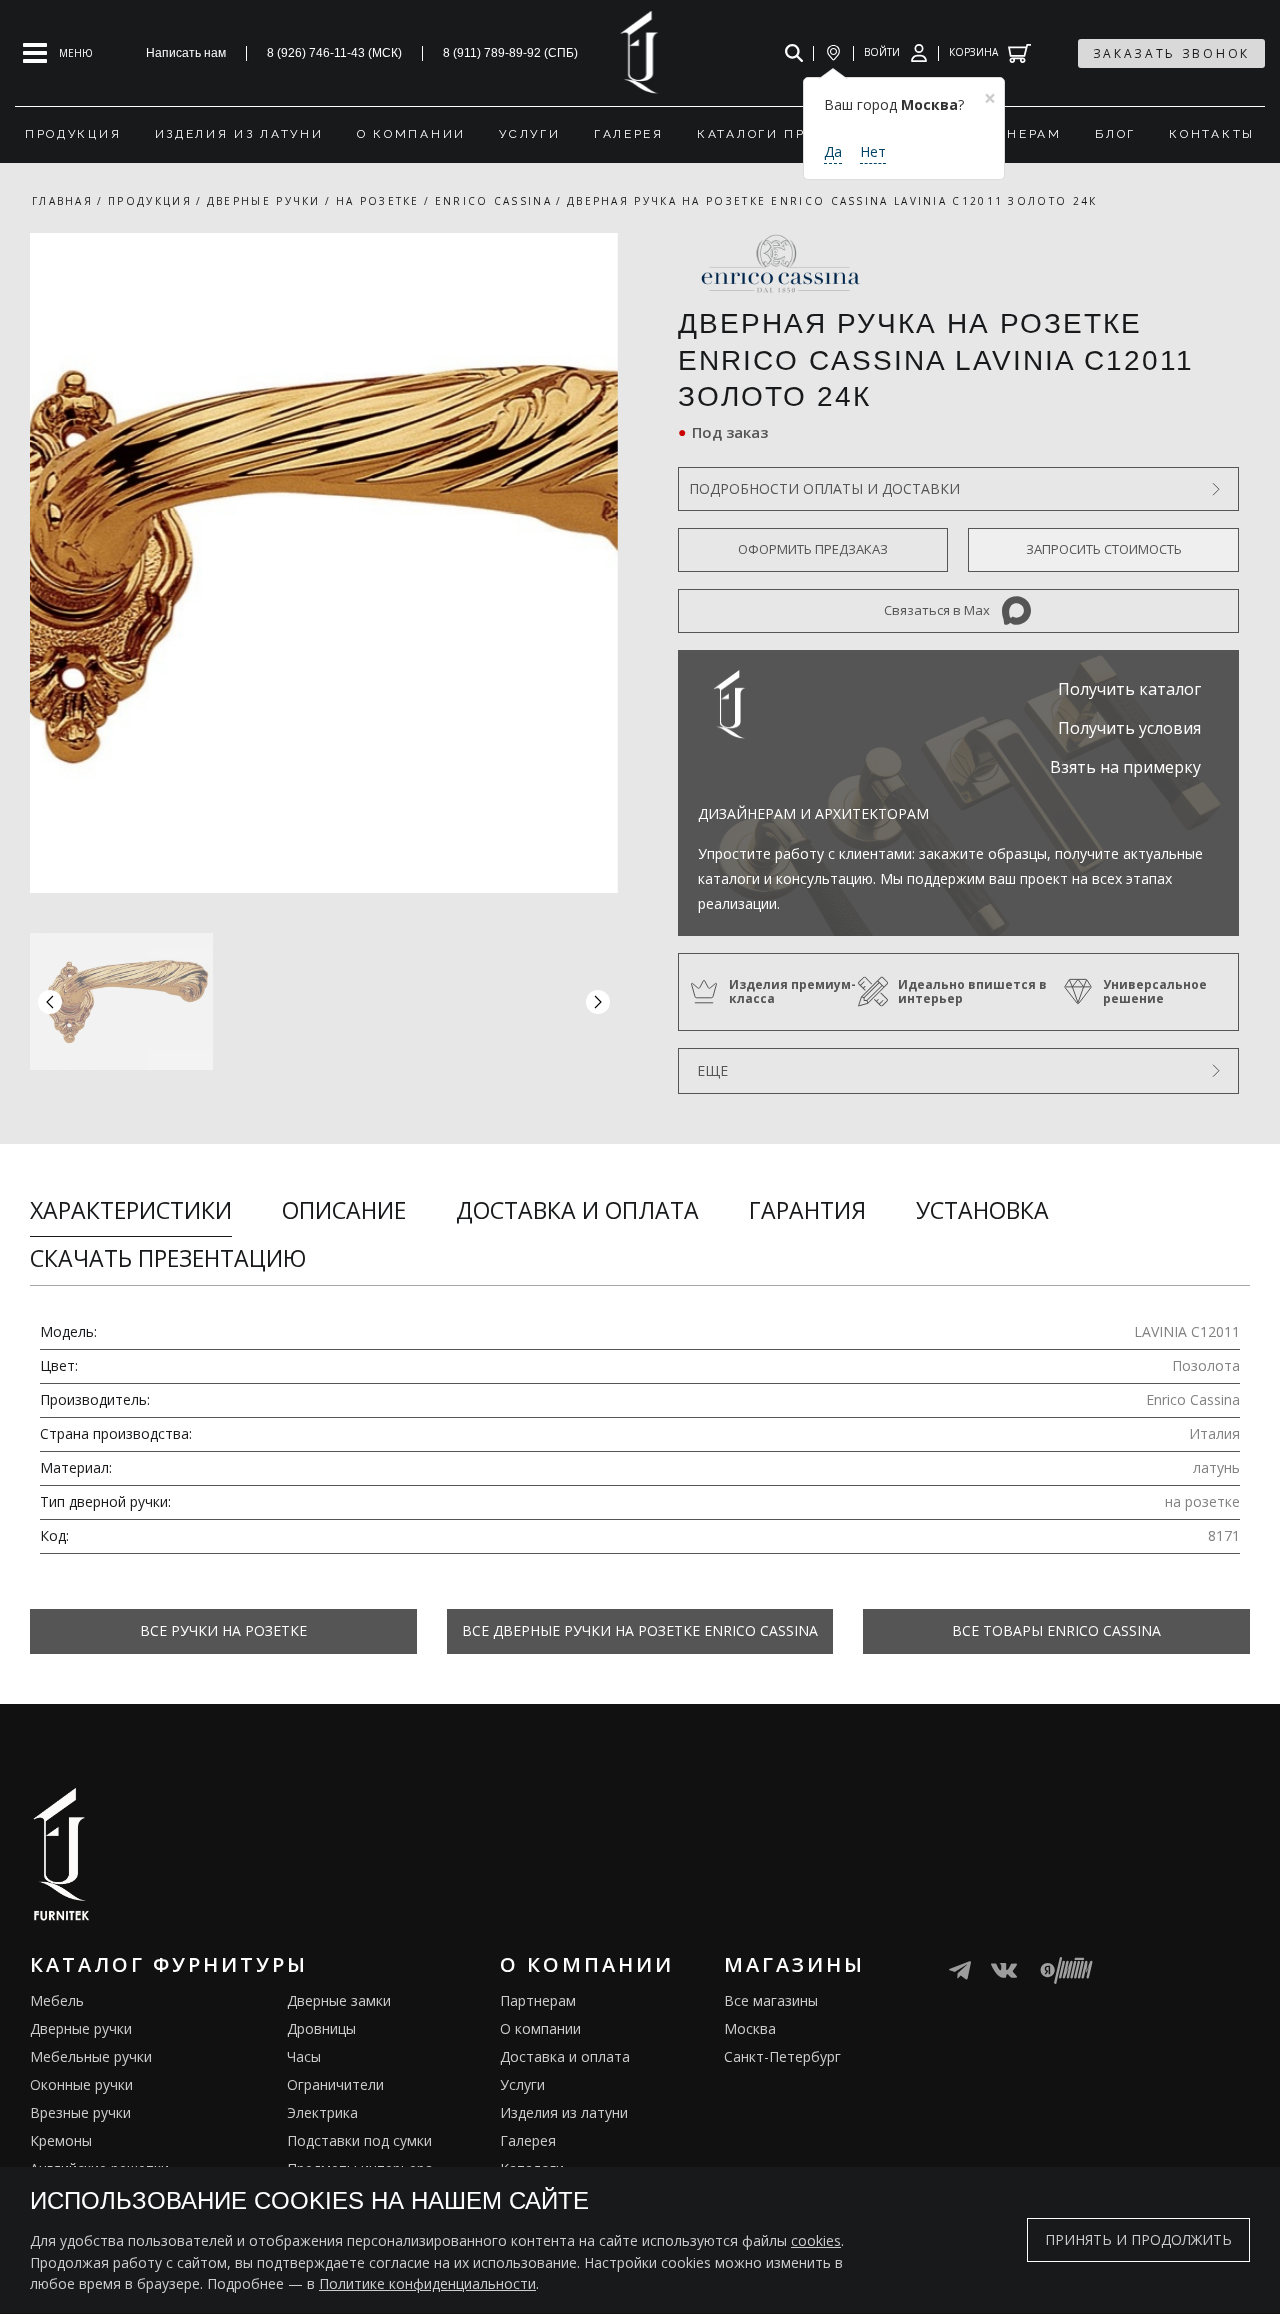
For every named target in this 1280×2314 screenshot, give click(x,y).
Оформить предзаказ (813, 549)
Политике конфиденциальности (427, 2283)
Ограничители (335, 2084)
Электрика (322, 2112)
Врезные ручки (80, 2112)
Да (833, 151)
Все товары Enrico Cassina (1056, 1630)
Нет (873, 151)
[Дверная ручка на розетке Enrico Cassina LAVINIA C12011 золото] (324, 563)
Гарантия (807, 1210)
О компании (540, 2028)
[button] (598, 1001)
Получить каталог (1129, 689)
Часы (304, 2056)
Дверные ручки (81, 2028)
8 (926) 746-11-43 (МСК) (334, 53)
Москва (750, 2028)
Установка (982, 1210)
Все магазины (771, 2000)
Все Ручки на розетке (223, 1630)
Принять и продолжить (1138, 2240)
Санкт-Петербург (782, 2056)
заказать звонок (1172, 53)
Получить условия (1129, 728)
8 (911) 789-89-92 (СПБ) (510, 53)
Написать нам (186, 53)
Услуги (522, 2084)
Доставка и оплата (577, 1210)
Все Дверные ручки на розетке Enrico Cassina (640, 1630)
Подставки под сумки (359, 2140)
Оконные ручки (81, 2084)
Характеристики (131, 1210)
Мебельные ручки (91, 2056)
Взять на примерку (1125, 767)
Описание (344, 1210)
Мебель (57, 2000)
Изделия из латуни (564, 2112)
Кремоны (61, 2140)
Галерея (528, 2140)
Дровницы (321, 2028)
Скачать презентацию (168, 1258)
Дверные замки (339, 2000)
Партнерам (538, 2000)
